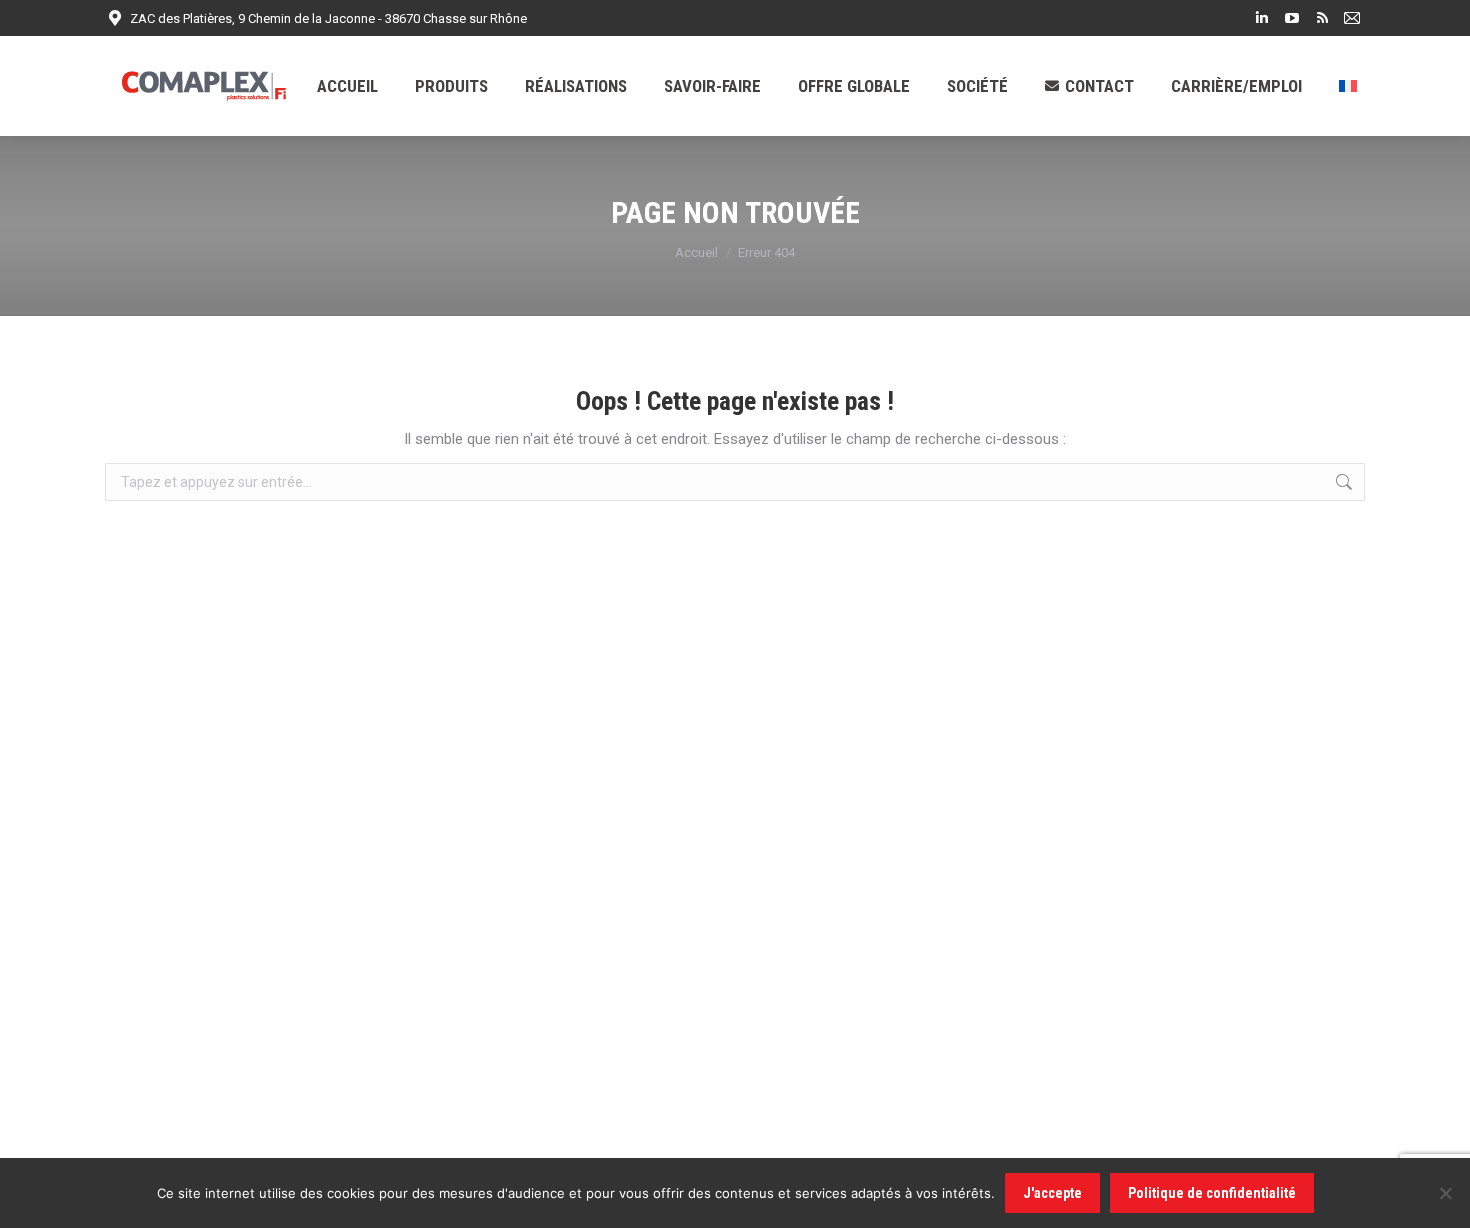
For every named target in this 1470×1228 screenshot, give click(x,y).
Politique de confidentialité (1212, 1193)
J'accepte (1052, 1193)
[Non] (1445, 1193)
